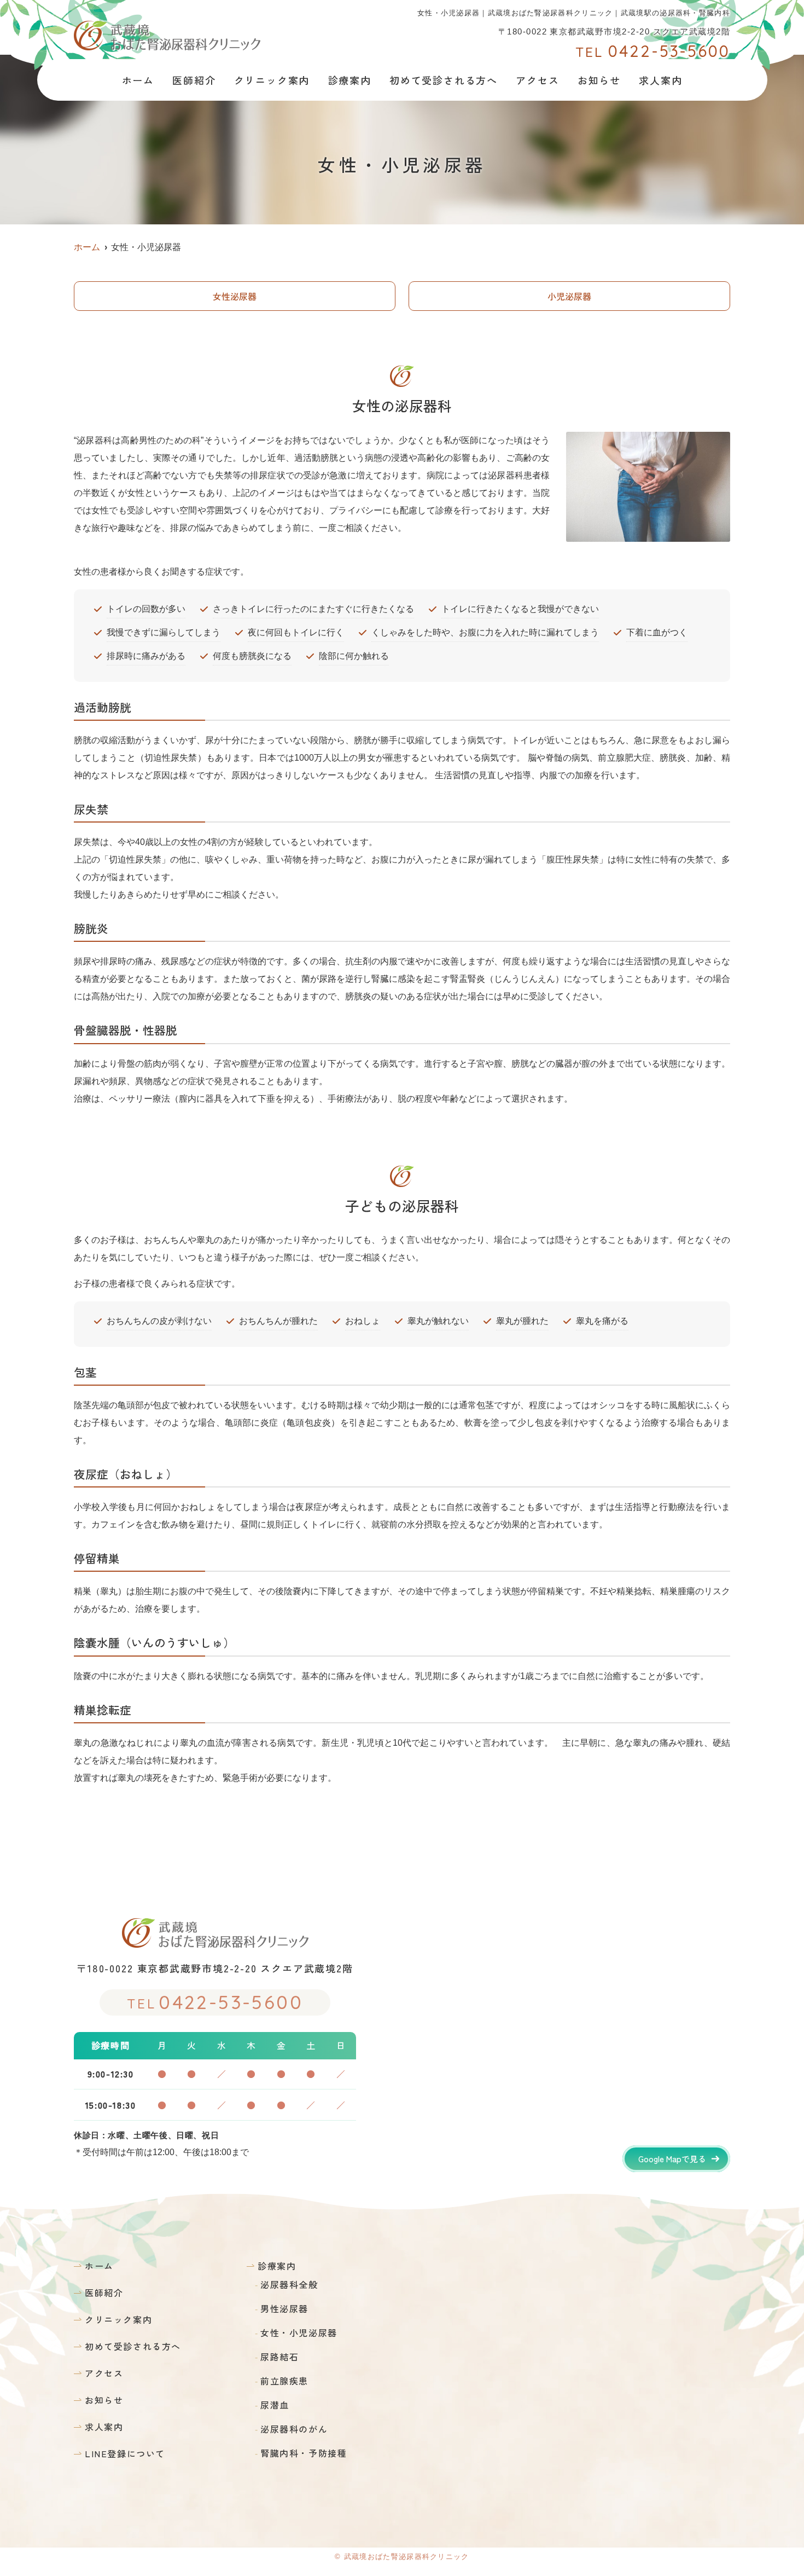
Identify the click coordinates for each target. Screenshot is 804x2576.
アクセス (537, 80)
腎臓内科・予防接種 (304, 2453)
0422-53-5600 (215, 2002)
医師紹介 (194, 80)
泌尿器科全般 (289, 2284)
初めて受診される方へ (444, 80)
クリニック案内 (272, 80)
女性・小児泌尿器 (299, 2332)
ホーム (138, 80)
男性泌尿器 (284, 2308)
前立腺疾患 (284, 2381)
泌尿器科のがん (294, 2429)
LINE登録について (125, 2453)
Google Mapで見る (672, 2159)
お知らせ (599, 80)
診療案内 (277, 2266)
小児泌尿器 (569, 296)
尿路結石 (279, 2357)
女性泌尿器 (235, 296)
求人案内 (660, 80)
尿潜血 (275, 2405)
